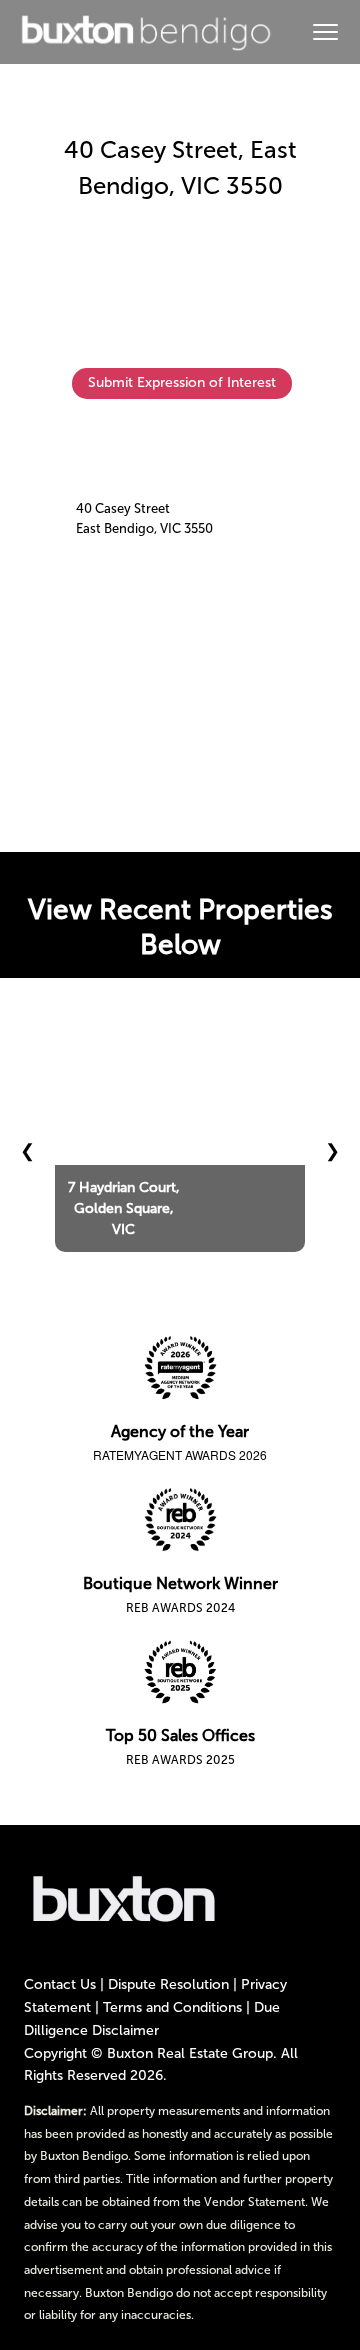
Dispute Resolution (168, 1984)
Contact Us (60, 1984)
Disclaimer (125, 2030)
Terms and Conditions (172, 2007)
